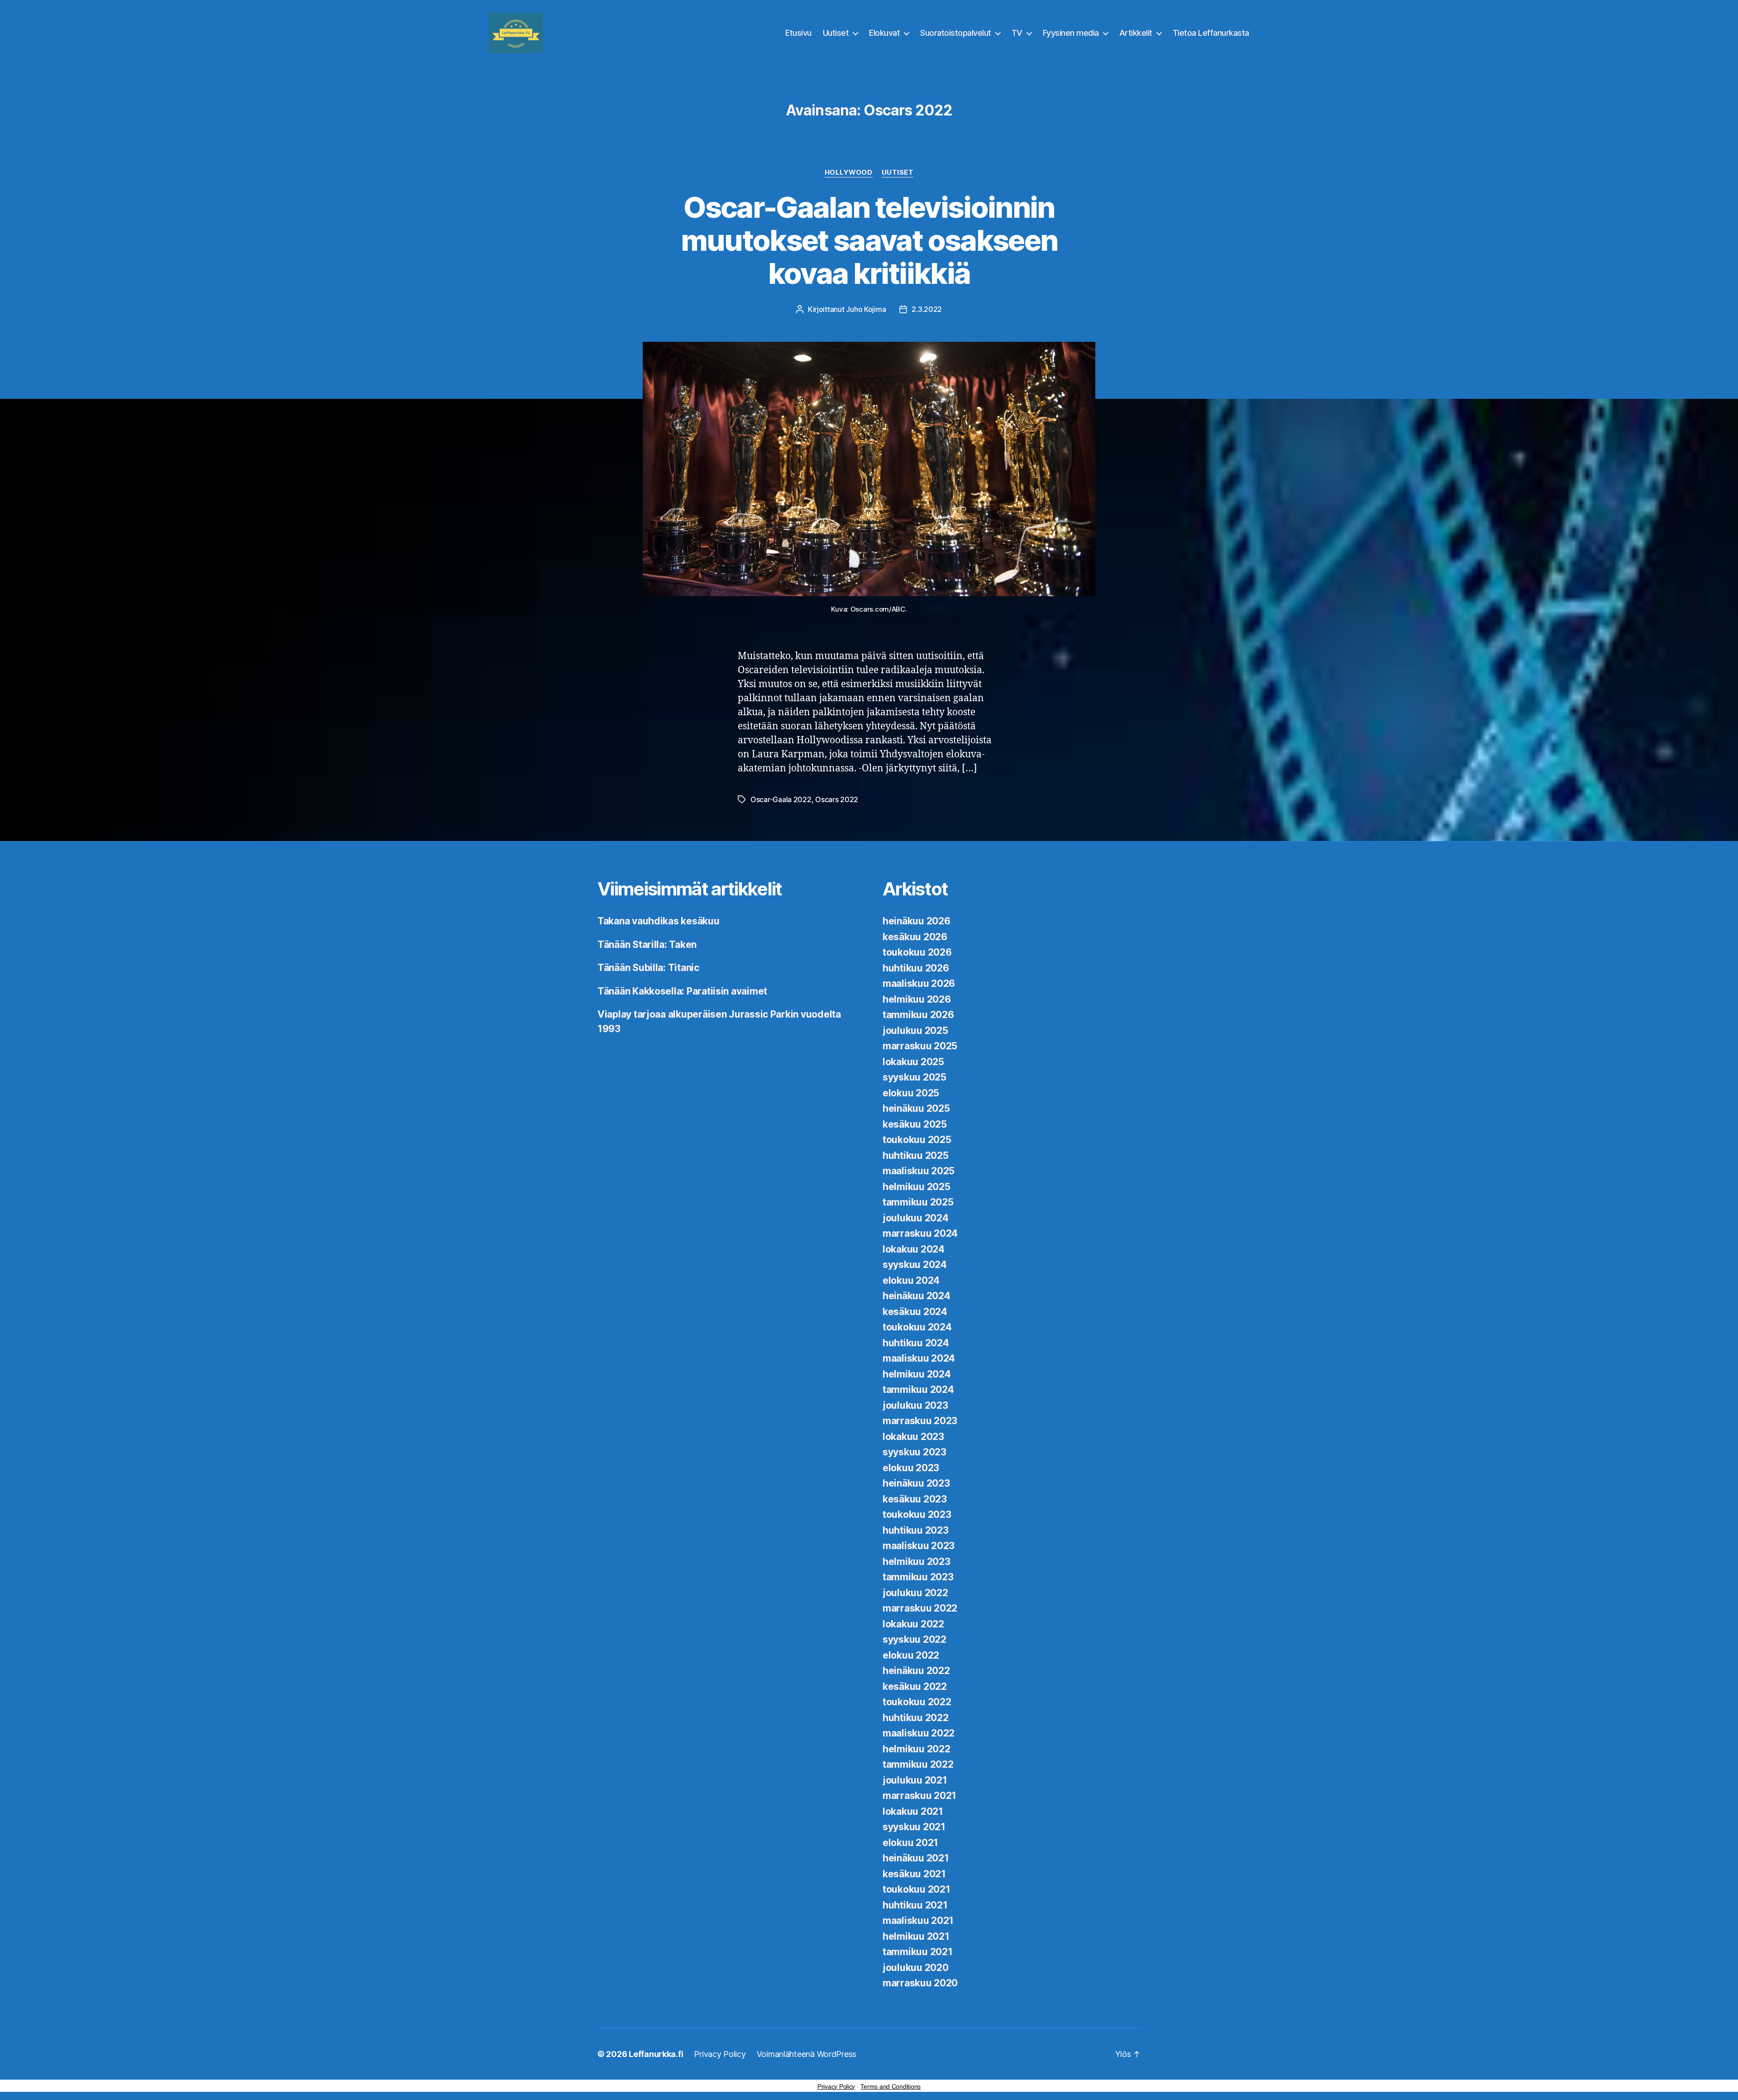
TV (1017, 33)
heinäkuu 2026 (917, 921)
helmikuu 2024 (917, 1374)
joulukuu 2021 (915, 1780)
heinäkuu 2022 (916, 1671)
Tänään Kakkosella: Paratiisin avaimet (682, 991)
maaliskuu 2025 (919, 1171)
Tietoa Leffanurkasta (1211, 33)
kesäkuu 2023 (915, 1499)
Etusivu (798, 33)
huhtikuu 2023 (916, 1530)
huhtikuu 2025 (916, 1155)
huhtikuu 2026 (916, 968)
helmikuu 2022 (917, 1749)
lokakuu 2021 (913, 1811)
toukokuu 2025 (917, 1140)
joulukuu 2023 (915, 1405)
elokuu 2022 (911, 1655)
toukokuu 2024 (917, 1327)
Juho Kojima (866, 309)
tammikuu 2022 (918, 1764)
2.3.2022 (927, 309)
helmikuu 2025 (917, 1187)
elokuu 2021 (910, 1843)
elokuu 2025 (911, 1093)
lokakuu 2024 (914, 1249)
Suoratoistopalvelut (956, 33)
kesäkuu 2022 (915, 1686)
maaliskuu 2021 (918, 1921)
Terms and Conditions (890, 2086)
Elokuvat (884, 33)
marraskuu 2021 (919, 1796)
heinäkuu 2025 (916, 1108)
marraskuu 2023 (920, 1421)
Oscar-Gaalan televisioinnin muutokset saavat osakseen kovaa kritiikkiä (869, 240)
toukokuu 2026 (917, 952)
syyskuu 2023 (914, 1452)
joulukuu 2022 (915, 1593)
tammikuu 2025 (918, 1202)
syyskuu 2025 (914, 1077)
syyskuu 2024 (915, 1265)
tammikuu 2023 (918, 1577)
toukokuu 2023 (917, 1514)
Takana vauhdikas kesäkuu (659, 921)
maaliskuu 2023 (919, 1546)
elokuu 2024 (911, 1280)
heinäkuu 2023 (916, 1483)
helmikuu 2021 (916, 1936)
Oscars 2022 (837, 799)
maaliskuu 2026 (919, 983)
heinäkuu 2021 (916, 1858)
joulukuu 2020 (916, 1968)
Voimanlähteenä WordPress (807, 2054)
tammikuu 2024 (918, 1390)
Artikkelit (1136, 33)
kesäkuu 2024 (915, 1312)
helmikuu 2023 (917, 1562)
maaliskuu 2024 (919, 1358)
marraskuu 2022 (920, 1608)
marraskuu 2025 (920, 1046)
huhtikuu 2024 (916, 1343)
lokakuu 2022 (913, 1624)
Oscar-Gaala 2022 (781, 799)
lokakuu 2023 (913, 1437)
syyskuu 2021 (914, 1827)
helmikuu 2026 (917, 999)
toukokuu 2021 (917, 1889)
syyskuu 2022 (914, 1639)
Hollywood (849, 172)
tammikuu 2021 (918, 1952)
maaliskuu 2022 (919, 1733)
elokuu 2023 (911, 1468)
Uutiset (836, 33)
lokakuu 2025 (913, 1062)
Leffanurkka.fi (656, 2054)
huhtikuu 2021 (915, 1905)
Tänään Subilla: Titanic (648, 968)
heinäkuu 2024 (917, 1296)
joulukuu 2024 (916, 1218)
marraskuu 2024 (920, 1233)
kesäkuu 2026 (915, 937)
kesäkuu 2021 (914, 1874)
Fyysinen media (1071, 33)
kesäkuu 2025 (915, 1124)
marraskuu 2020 (920, 1983)
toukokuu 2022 (917, 1702)
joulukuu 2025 (915, 1031)
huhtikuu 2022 (916, 1718)
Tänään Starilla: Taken (647, 945)
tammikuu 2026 (918, 1015)
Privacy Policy (720, 2054)
